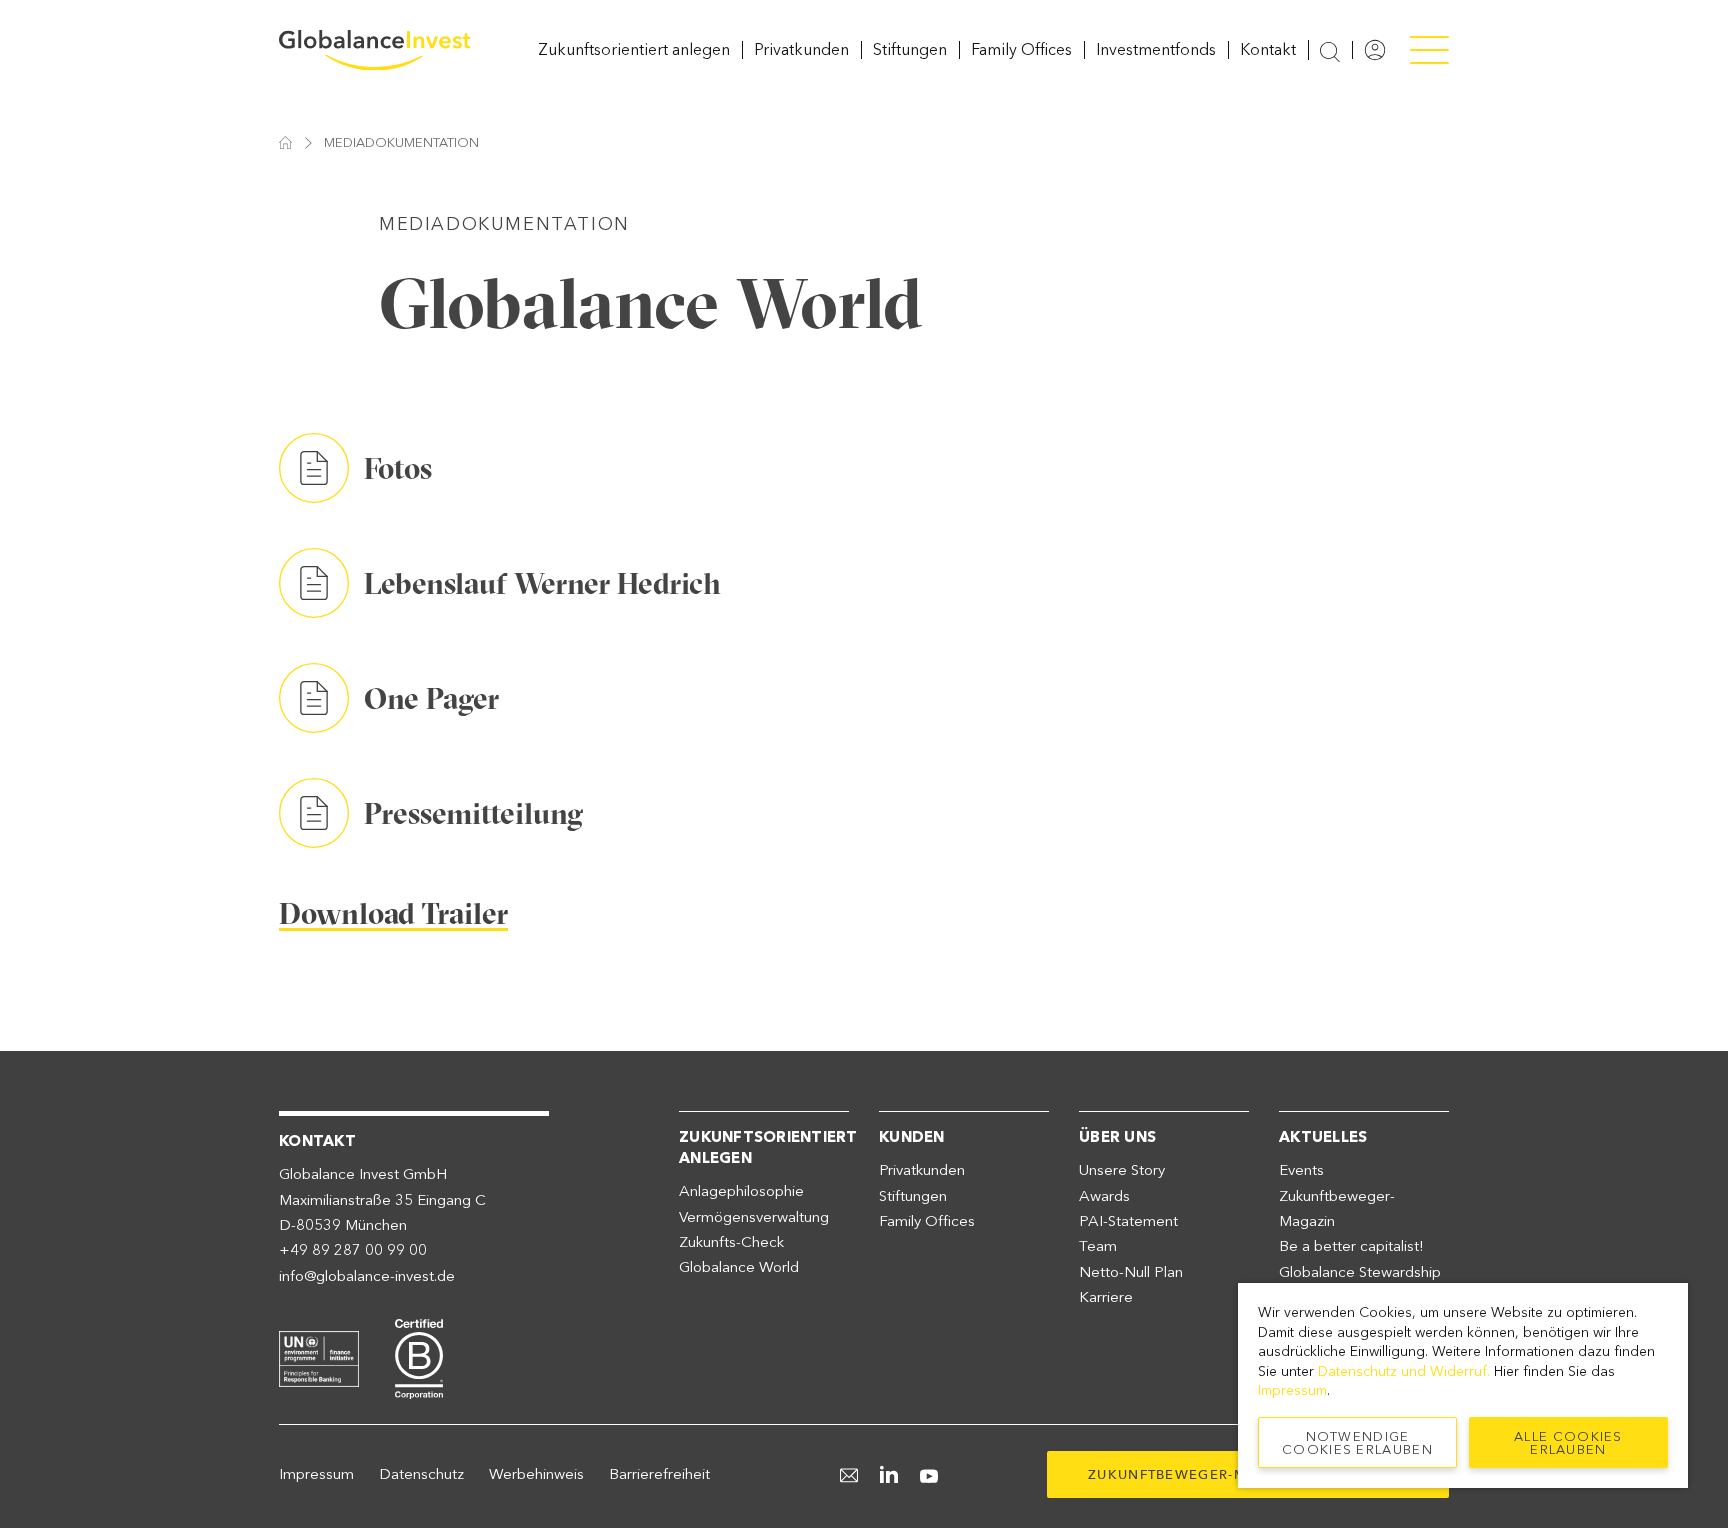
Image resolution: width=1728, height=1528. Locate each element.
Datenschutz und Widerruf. (1404, 1371)
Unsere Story (1122, 1170)
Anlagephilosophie (741, 1191)
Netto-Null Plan (1131, 1272)
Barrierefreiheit (659, 1474)
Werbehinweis (536, 1474)
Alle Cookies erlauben (1568, 1443)
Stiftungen (910, 49)
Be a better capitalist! (1351, 1246)
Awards (1104, 1196)
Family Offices (1021, 49)
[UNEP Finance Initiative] (319, 1356)
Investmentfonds (1156, 49)
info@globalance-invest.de (367, 1276)
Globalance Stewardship (1360, 1272)
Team (1098, 1246)
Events (1301, 1170)
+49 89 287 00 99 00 (353, 1250)
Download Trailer (393, 913)
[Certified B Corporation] (419, 1356)
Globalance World (739, 1267)
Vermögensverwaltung (754, 1217)
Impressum (316, 1474)
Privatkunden (801, 49)
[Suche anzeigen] (1330, 51)
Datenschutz (421, 1474)
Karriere (1106, 1297)
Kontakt (1268, 49)
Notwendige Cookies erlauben (1357, 1443)
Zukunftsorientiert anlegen (634, 49)
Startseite (285, 142)
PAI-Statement (1128, 1221)
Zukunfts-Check (731, 1242)
